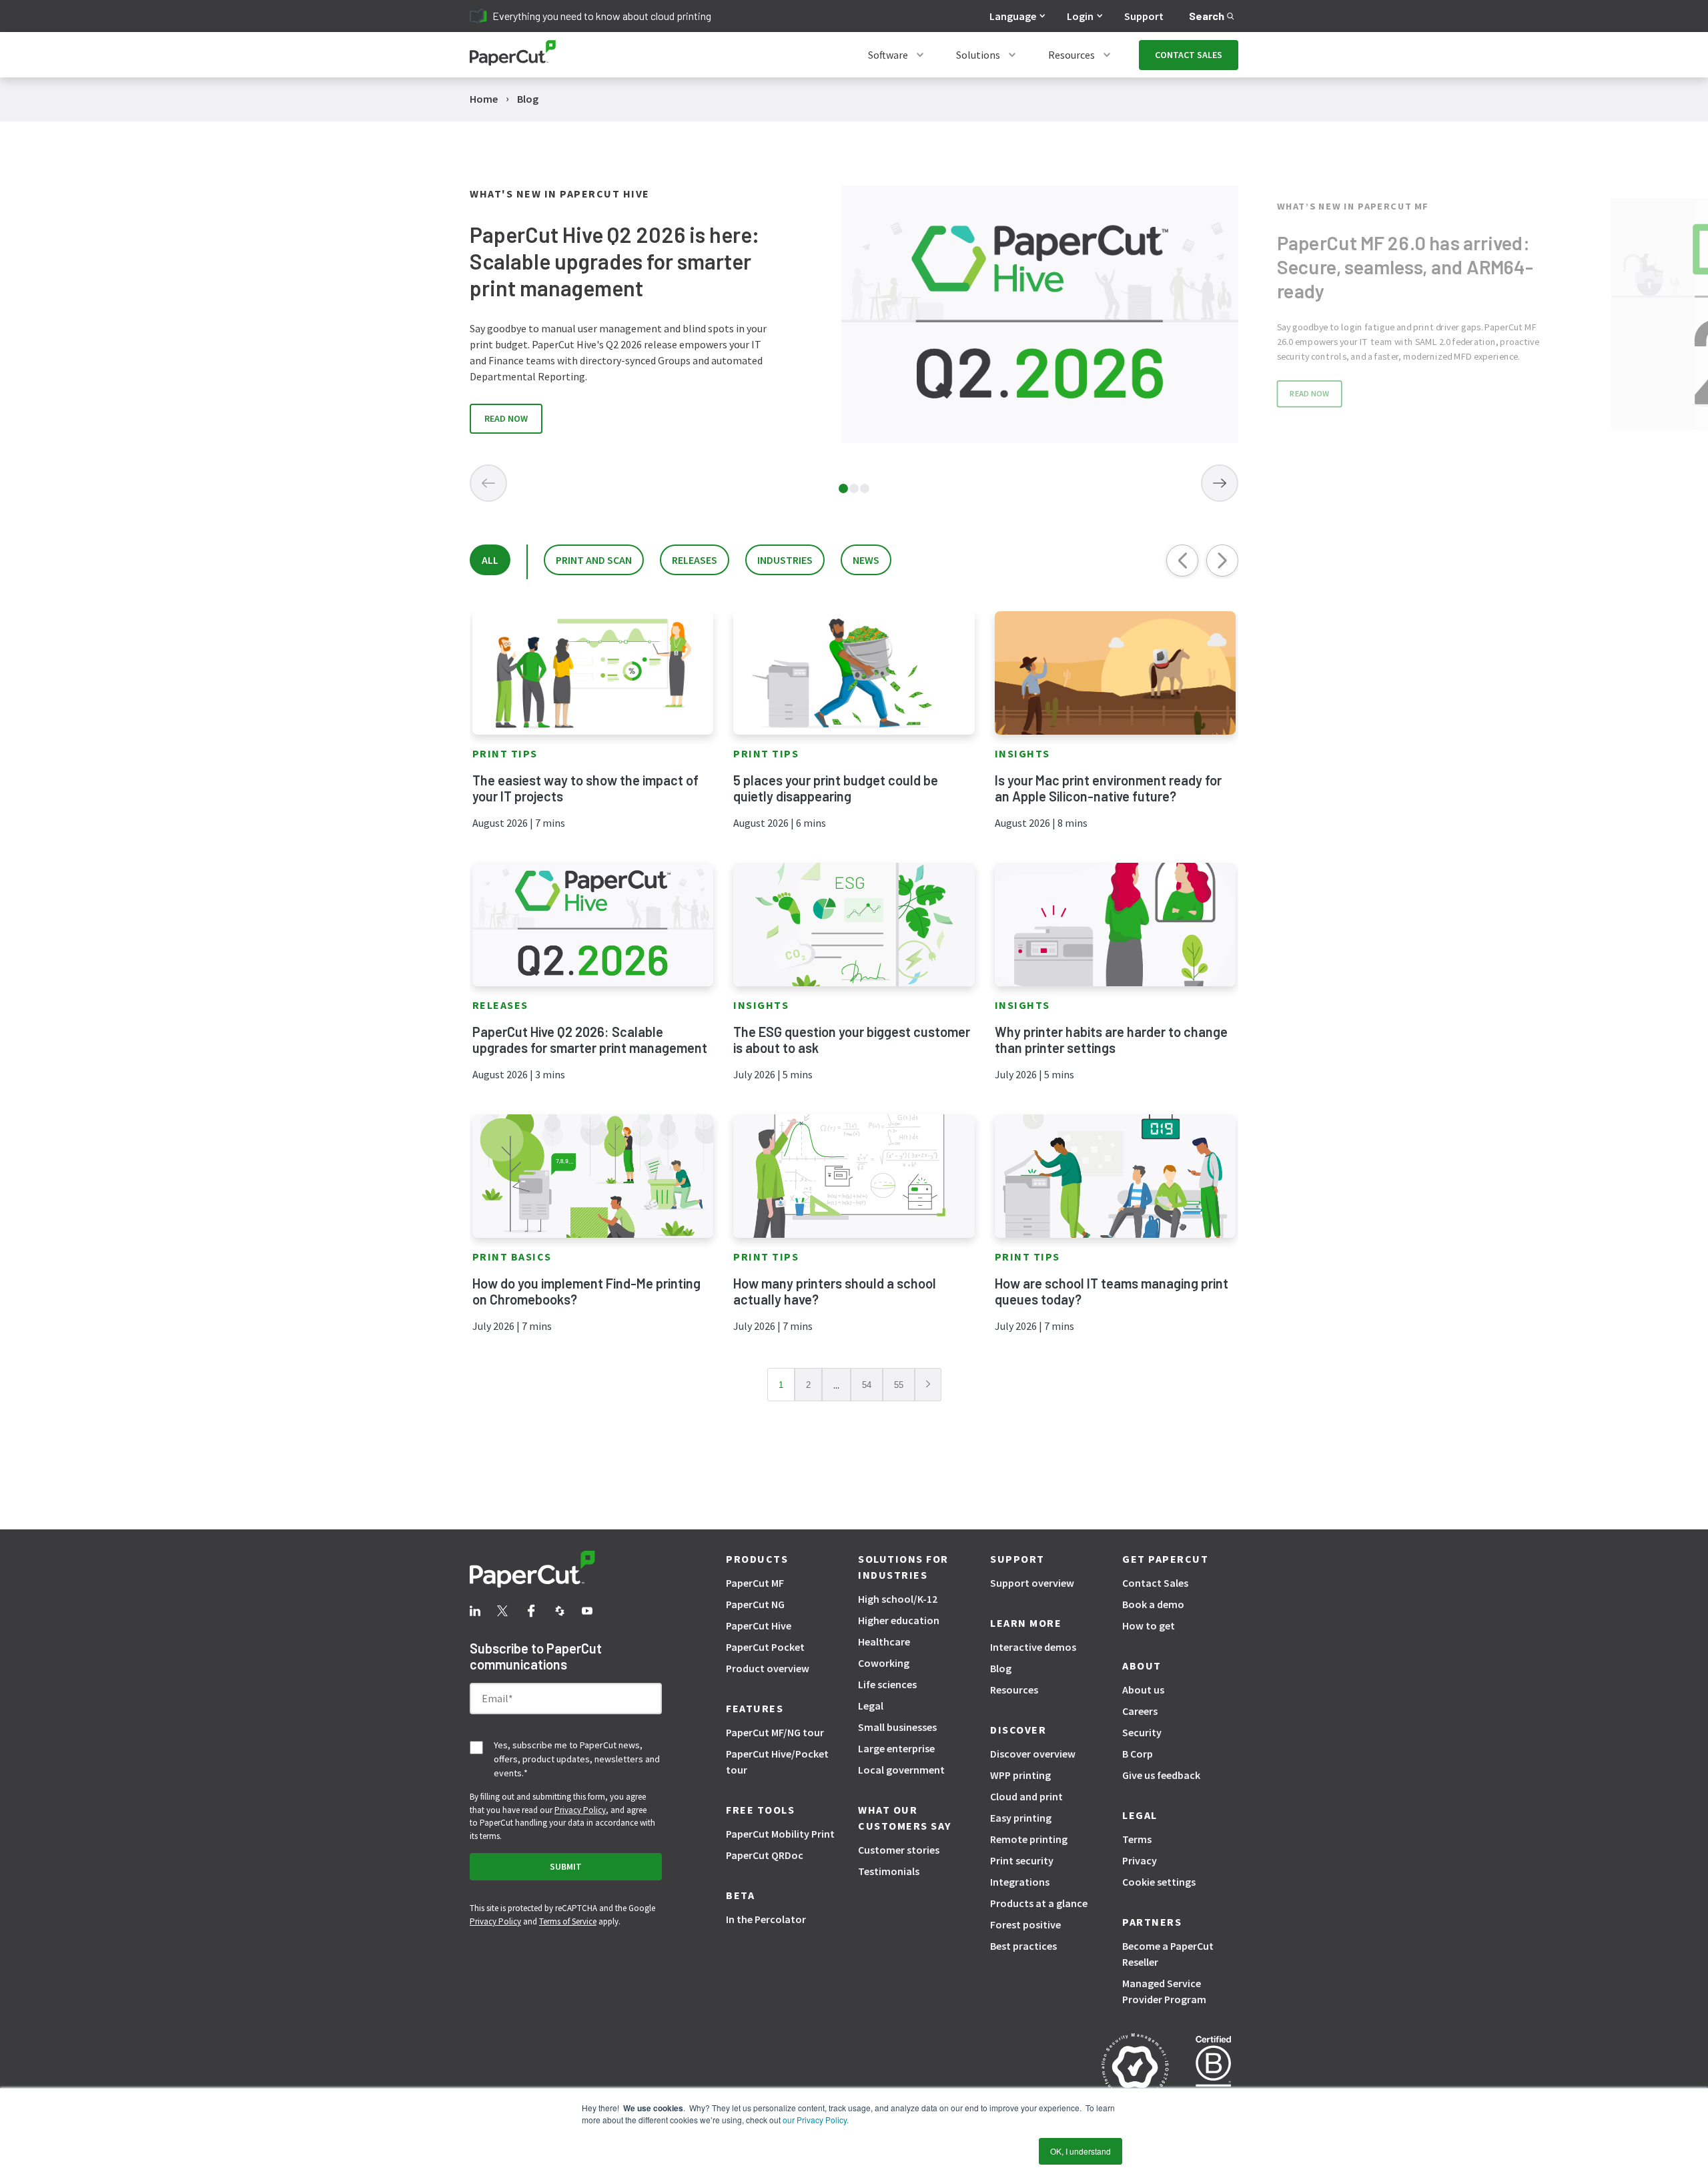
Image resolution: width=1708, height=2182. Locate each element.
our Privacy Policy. (815, 2120)
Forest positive (1025, 1924)
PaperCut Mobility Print (780, 1834)
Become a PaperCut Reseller (1168, 1954)
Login (1080, 16)
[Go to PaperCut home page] (513, 55)
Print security (1022, 1860)
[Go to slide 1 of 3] (843, 488)
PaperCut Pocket (765, 1647)
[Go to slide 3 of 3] (865, 488)
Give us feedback (1161, 1775)
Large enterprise (896, 1748)
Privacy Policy (580, 1810)
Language (1013, 16)
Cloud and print (1026, 1796)
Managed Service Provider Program (1164, 1991)
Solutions (978, 55)
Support (1144, 16)
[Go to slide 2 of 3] (854, 488)
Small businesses (897, 1727)
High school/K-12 (898, 1599)
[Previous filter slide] (1182, 561)
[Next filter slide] (1222, 561)
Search (1207, 16)
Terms (1137, 1839)
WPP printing (1020, 1775)
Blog (1001, 1668)
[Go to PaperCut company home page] (566, 1571)
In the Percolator (766, 1919)
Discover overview (1033, 1754)
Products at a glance (1039, 1903)
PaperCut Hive (759, 1625)
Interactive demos (1033, 1647)
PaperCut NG (755, 1604)
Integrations (1020, 1882)
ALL (490, 560)
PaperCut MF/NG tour (775, 1732)
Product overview (768, 1668)
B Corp (1138, 1754)
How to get (1149, 1625)
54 (867, 1385)
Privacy (1140, 1860)
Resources (1072, 55)
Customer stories (899, 1850)
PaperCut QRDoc (765, 1855)
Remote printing (1029, 1839)
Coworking (884, 1663)
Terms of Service (568, 1921)
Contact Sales (1155, 1583)
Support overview (1032, 1583)
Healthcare (884, 1642)
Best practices (1023, 1946)
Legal (871, 1706)
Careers (1140, 1711)
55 (899, 1385)
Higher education (899, 1620)
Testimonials (889, 1871)
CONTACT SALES (1189, 55)
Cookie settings (1159, 1882)
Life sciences (887, 1684)
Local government (901, 1770)
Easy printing (1021, 1818)
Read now (506, 418)
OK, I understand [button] (1081, 2151)
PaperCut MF (755, 1583)
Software (888, 55)
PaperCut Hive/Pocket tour (777, 1762)
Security (1142, 1732)
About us (1143, 1690)
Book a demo (1153, 1604)
